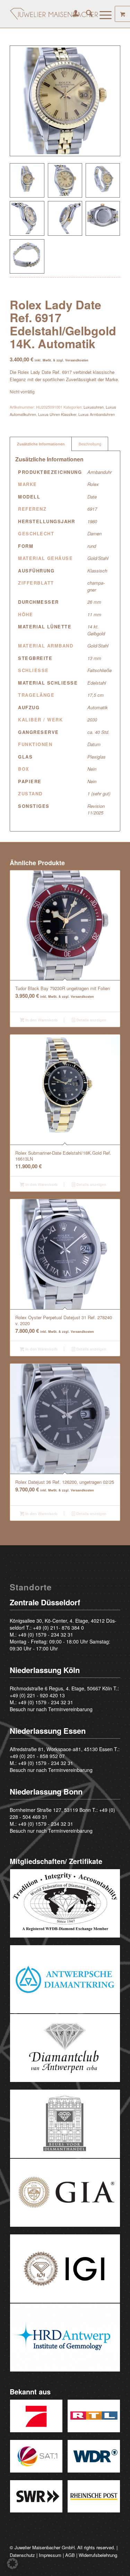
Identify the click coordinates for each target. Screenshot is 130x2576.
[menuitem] (72, 14)
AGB (70, 2555)
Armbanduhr (99, 472)
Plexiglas (97, 757)
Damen (94, 533)
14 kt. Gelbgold (96, 630)
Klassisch (97, 571)
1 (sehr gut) (99, 793)
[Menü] (102, 14)
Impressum (50, 2555)
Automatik (98, 707)
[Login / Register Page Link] (72, 14)
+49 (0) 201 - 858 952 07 (37, 1756)
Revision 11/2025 (96, 809)
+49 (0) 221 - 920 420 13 (37, 1695)
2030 (92, 720)
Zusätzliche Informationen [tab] (41, 444)
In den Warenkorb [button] (41, 1020)
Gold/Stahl (98, 558)
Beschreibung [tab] (90, 444)
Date (92, 497)
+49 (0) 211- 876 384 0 (58, 1628)
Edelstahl (97, 683)
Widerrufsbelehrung (98, 2555)
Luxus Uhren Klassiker (57, 414)
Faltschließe (99, 670)
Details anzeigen (91, 1020)
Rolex (93, 484)
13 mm (94, 658)
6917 (92, 509)
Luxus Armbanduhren (97, 414)
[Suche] (86, 14)
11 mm (94, 614)
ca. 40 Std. (98, 732)
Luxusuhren (94, 407)
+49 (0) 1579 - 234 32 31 (46, 1634)
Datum (94, 744)
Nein (92, 769)
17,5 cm (96, 695)
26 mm (94, 602)
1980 (92, 521)
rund (92, 546)
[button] (12, 2564)
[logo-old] (54, 14)
